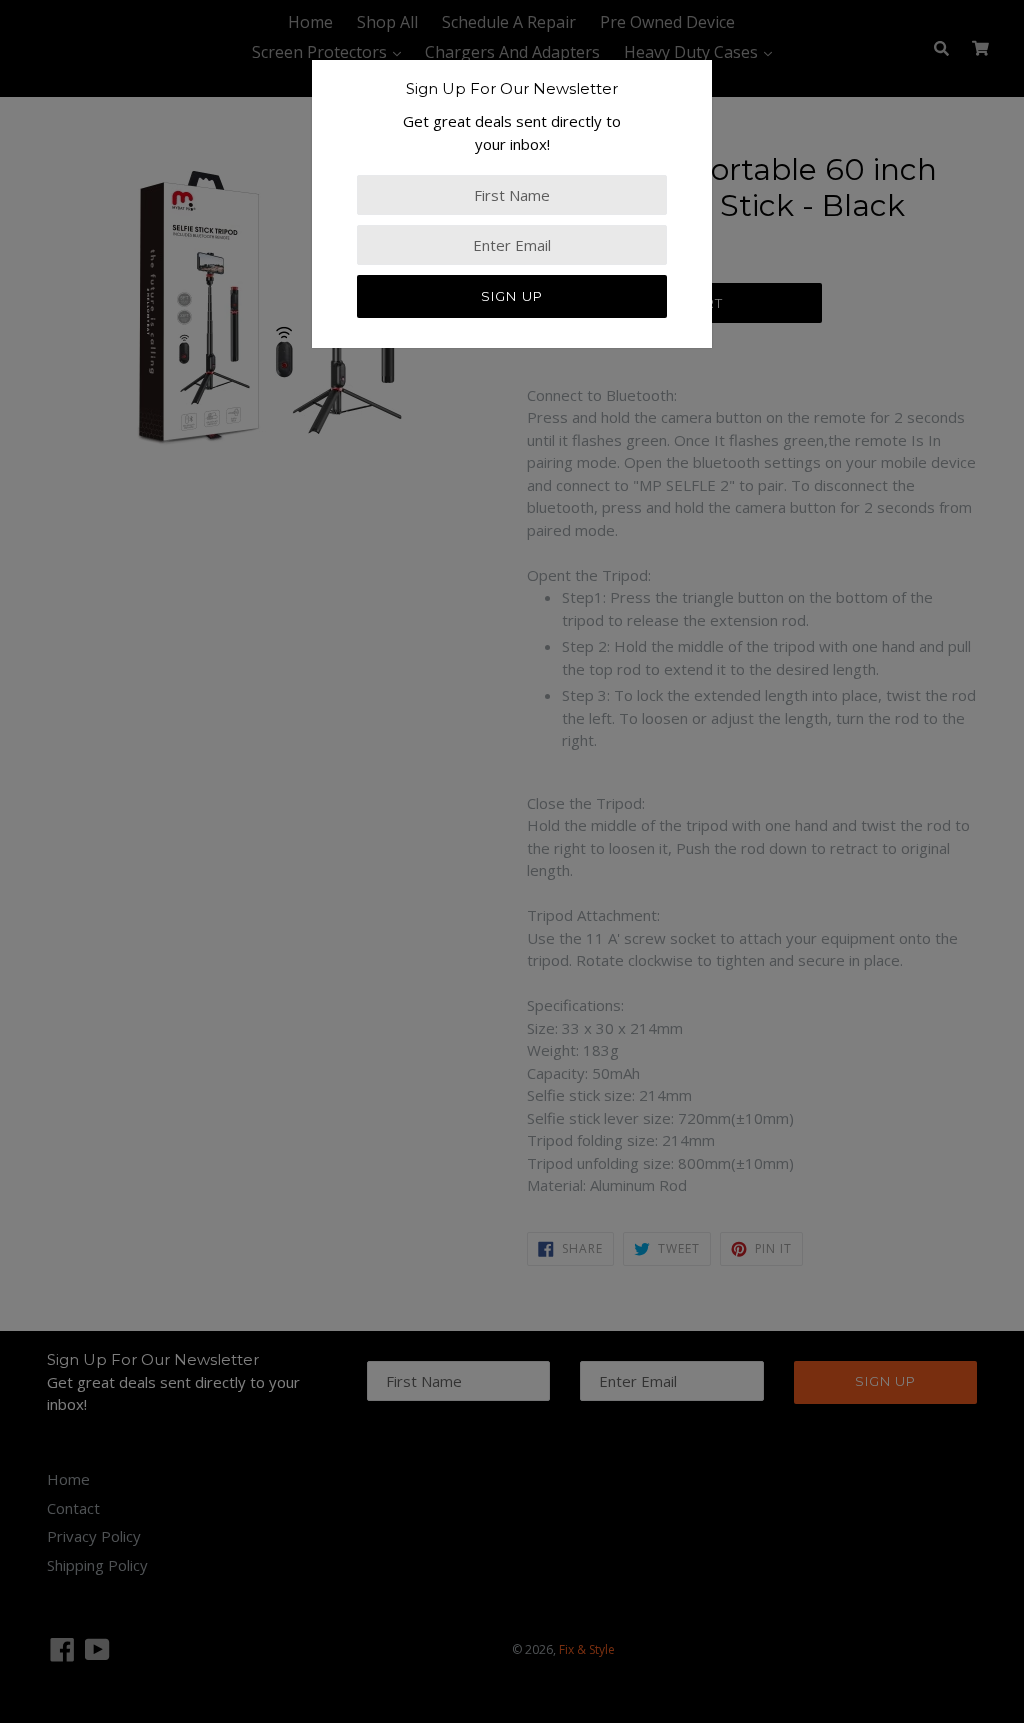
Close (19, 419)
